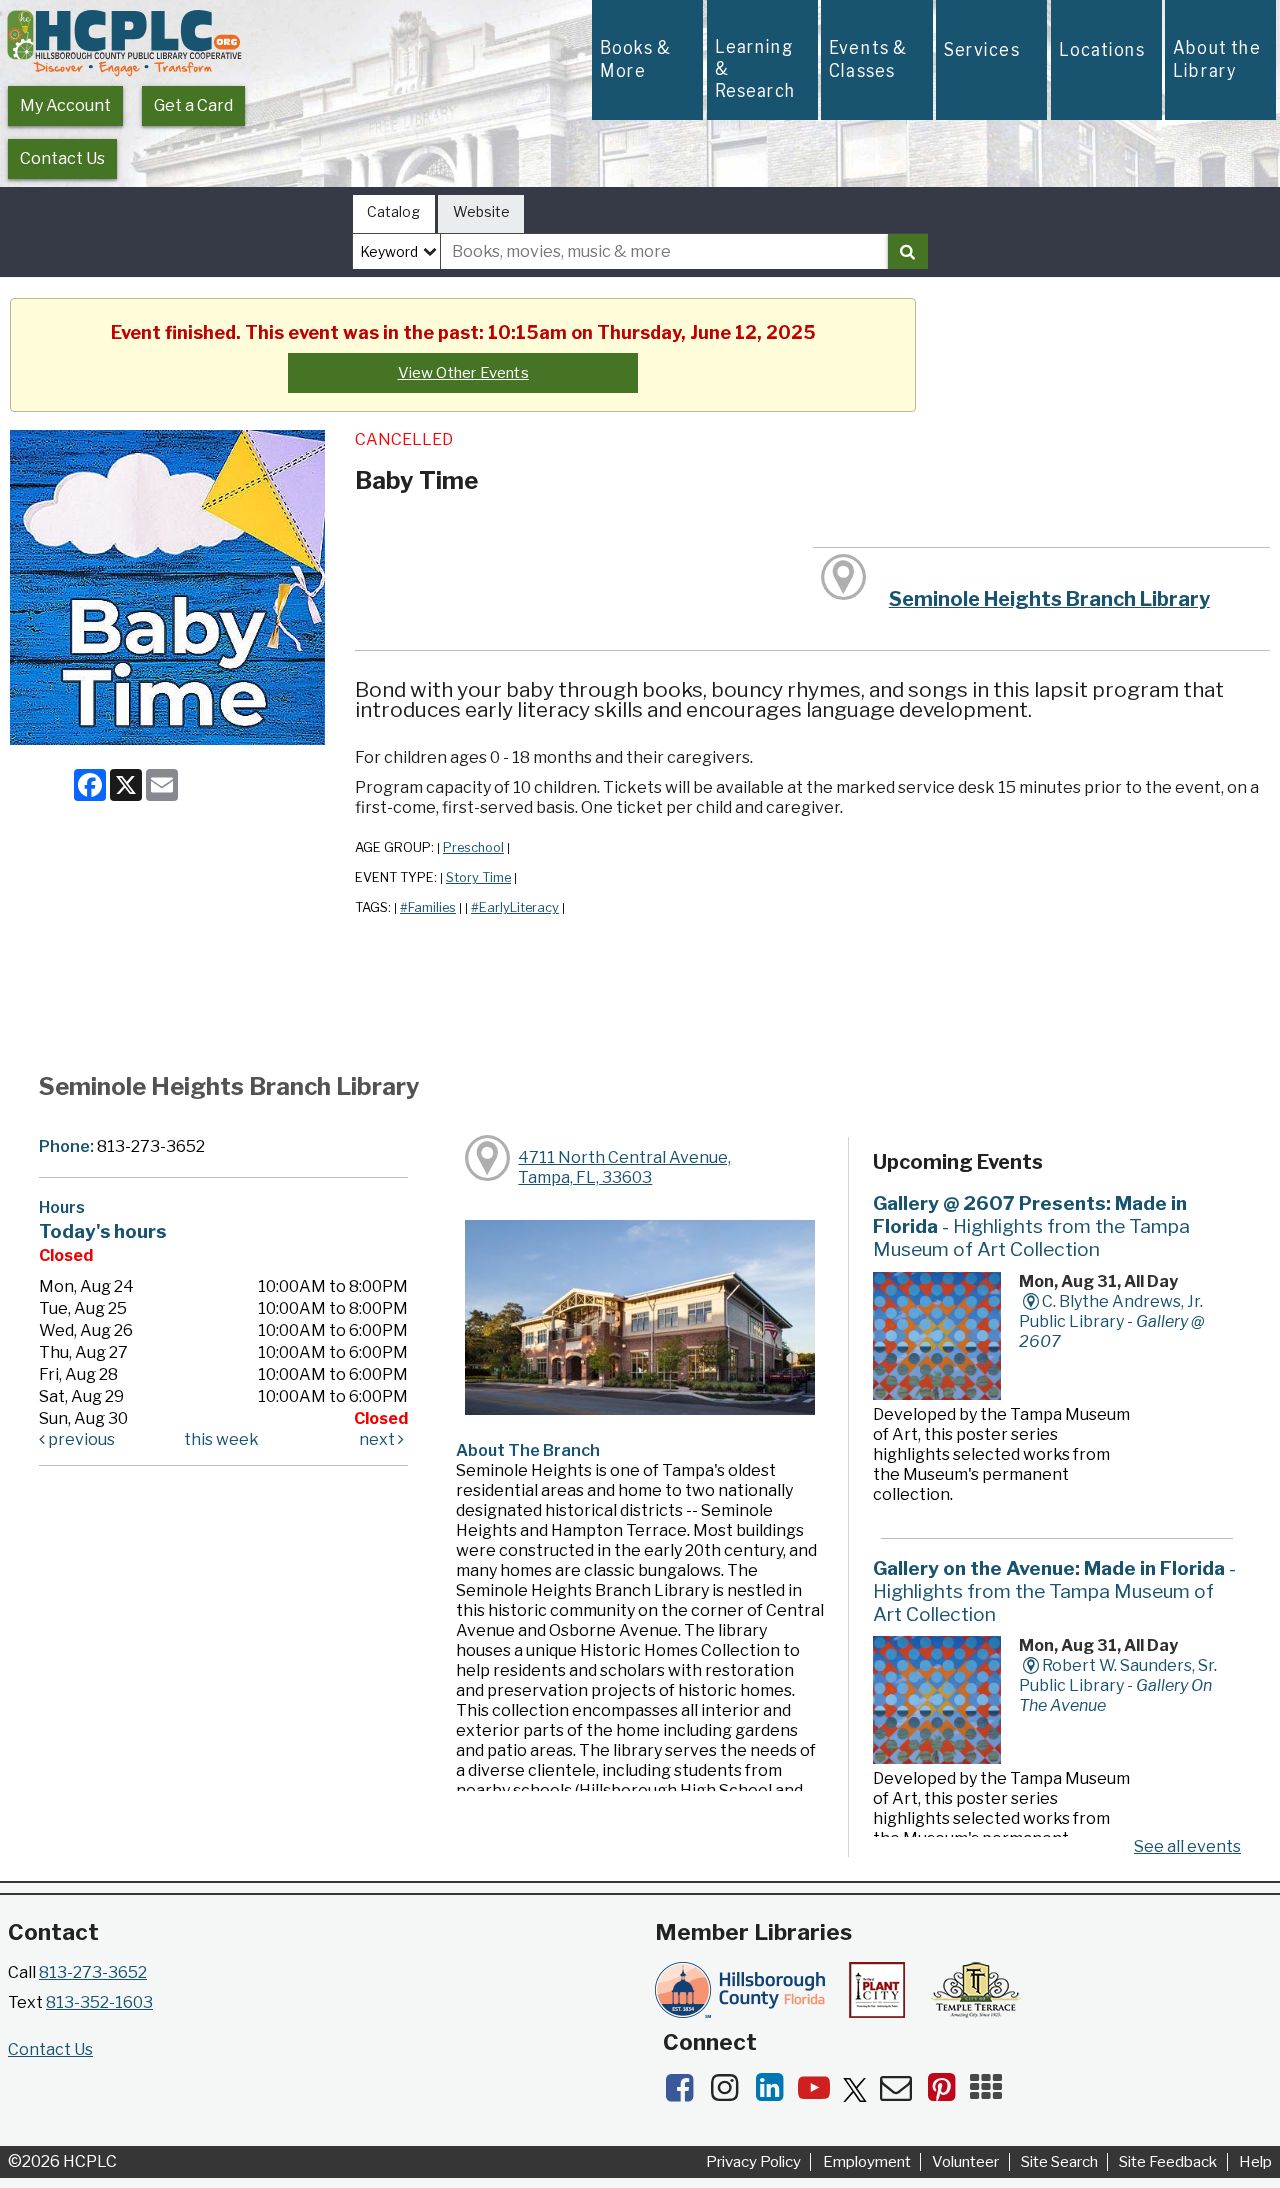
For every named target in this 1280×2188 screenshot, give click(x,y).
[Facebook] (685, 2093)
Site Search (1059, 2162)
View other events (463, 373)
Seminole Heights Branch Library (1049, 599)
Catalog (393, 211)
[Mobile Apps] (991, 2093)
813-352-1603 (99, 2002)
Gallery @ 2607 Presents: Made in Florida (1031, 1226)
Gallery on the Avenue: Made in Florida (1054, 1591)
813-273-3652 (93, 1972)
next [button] (378, 1439)
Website (481, 211)
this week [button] (221, 1439)
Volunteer (965, 2162)
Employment (867, 2162)
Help (1255, 2162)
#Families (428, 907)
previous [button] (80, 1439)
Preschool (473, 847)
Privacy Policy (753, 2162)
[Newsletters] (902, 2093)
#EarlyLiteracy (515, 907)
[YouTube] (820, 2093)
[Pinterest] (947, 2093)
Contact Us (62, 158)
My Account (65, 105)
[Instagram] (730, 2093)
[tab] (394, 214)
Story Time (478, 877)
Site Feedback (1168, 2162)
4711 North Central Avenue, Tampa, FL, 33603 (624, 1167)
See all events (1187, 1846)
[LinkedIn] (775, 2093)
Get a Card (193, 105)
